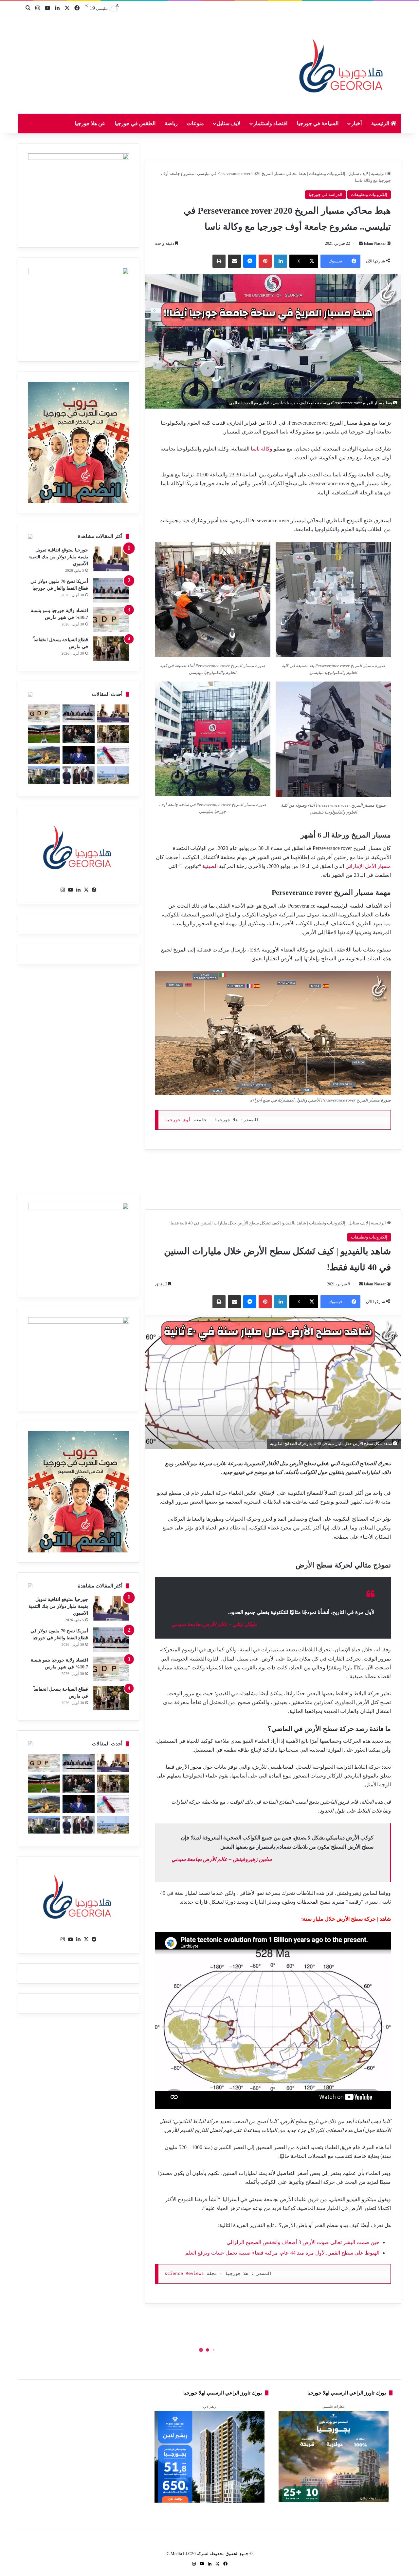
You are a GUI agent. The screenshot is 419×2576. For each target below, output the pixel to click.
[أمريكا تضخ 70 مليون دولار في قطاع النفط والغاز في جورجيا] (111, 590)
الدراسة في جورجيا (326, 194)
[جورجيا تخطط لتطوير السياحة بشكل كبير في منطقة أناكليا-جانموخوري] (113, 775)
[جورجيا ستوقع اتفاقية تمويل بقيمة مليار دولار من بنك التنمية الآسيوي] (111, 559)
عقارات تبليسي (334, 2406)
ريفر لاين (209, 2406)
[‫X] (86, 890)
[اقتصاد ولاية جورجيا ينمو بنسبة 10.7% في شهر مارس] (111, 619)
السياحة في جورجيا (318, 123)
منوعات (195, 123)
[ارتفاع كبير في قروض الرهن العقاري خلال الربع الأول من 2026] (44, 775)
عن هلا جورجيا (90, 123)
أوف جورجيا (178, 1120)
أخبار (356, 123)
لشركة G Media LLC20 (188, 2554)
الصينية (210, 866)
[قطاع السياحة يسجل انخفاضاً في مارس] (111, 649)
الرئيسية (381, 123)
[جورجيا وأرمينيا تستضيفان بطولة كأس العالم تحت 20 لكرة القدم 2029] (44, 734)
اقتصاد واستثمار (270, 123)
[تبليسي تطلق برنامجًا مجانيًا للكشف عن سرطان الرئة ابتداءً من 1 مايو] (113, 755)
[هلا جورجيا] (343, 64)
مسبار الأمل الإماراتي (368, 866)
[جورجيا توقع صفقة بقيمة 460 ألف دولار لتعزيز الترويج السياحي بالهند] (44, 755)
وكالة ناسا (262, 449)
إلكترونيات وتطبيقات (327, 173)
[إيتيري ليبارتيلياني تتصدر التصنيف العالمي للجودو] (78, 755)
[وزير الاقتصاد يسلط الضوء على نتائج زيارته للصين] (78, 775)
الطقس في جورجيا (135, 123)
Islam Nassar (375, 243)
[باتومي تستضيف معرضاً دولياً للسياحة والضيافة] (78, 734)
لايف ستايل (229, 123)
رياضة (171, 123)
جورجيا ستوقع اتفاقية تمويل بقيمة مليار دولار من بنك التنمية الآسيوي (58, 557)
